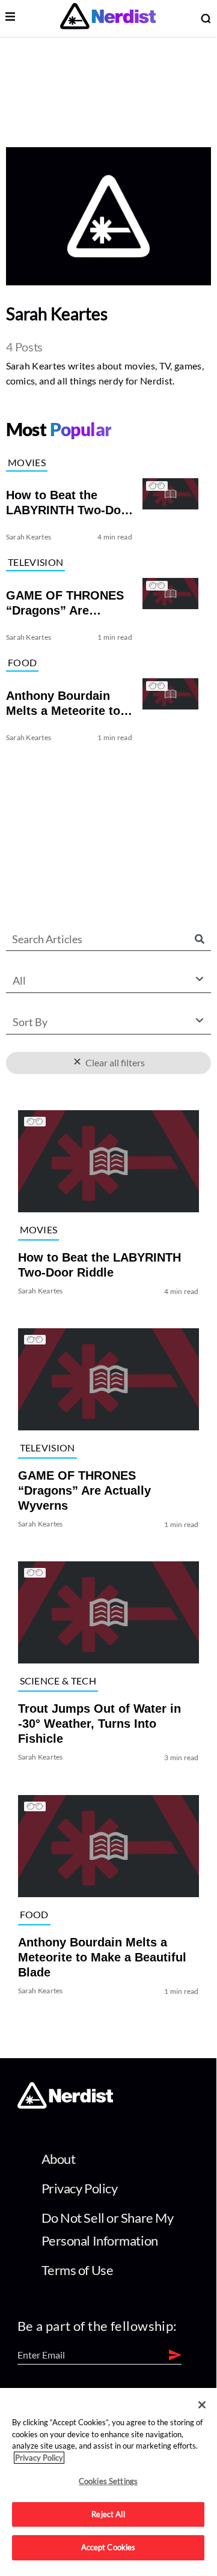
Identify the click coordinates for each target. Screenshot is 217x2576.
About (59, 2159)
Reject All (108, 2514)
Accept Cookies (108, 2547)
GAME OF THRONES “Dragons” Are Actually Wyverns (84, 1490)
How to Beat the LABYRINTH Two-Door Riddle (99, 1265)
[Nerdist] (108, 18)
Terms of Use (78, 2270)
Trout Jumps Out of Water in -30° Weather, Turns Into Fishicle (99, 1724)
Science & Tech (58, 1681)
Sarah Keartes (29, 537)
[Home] (65, 2105)
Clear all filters (113, 1062)
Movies (27, 462)
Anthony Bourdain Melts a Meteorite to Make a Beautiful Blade (102, 1957)
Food (22, 662)
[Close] (202, 2405)
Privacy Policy (80, 2188)
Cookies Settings (108, 2481)
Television (35, 562)
